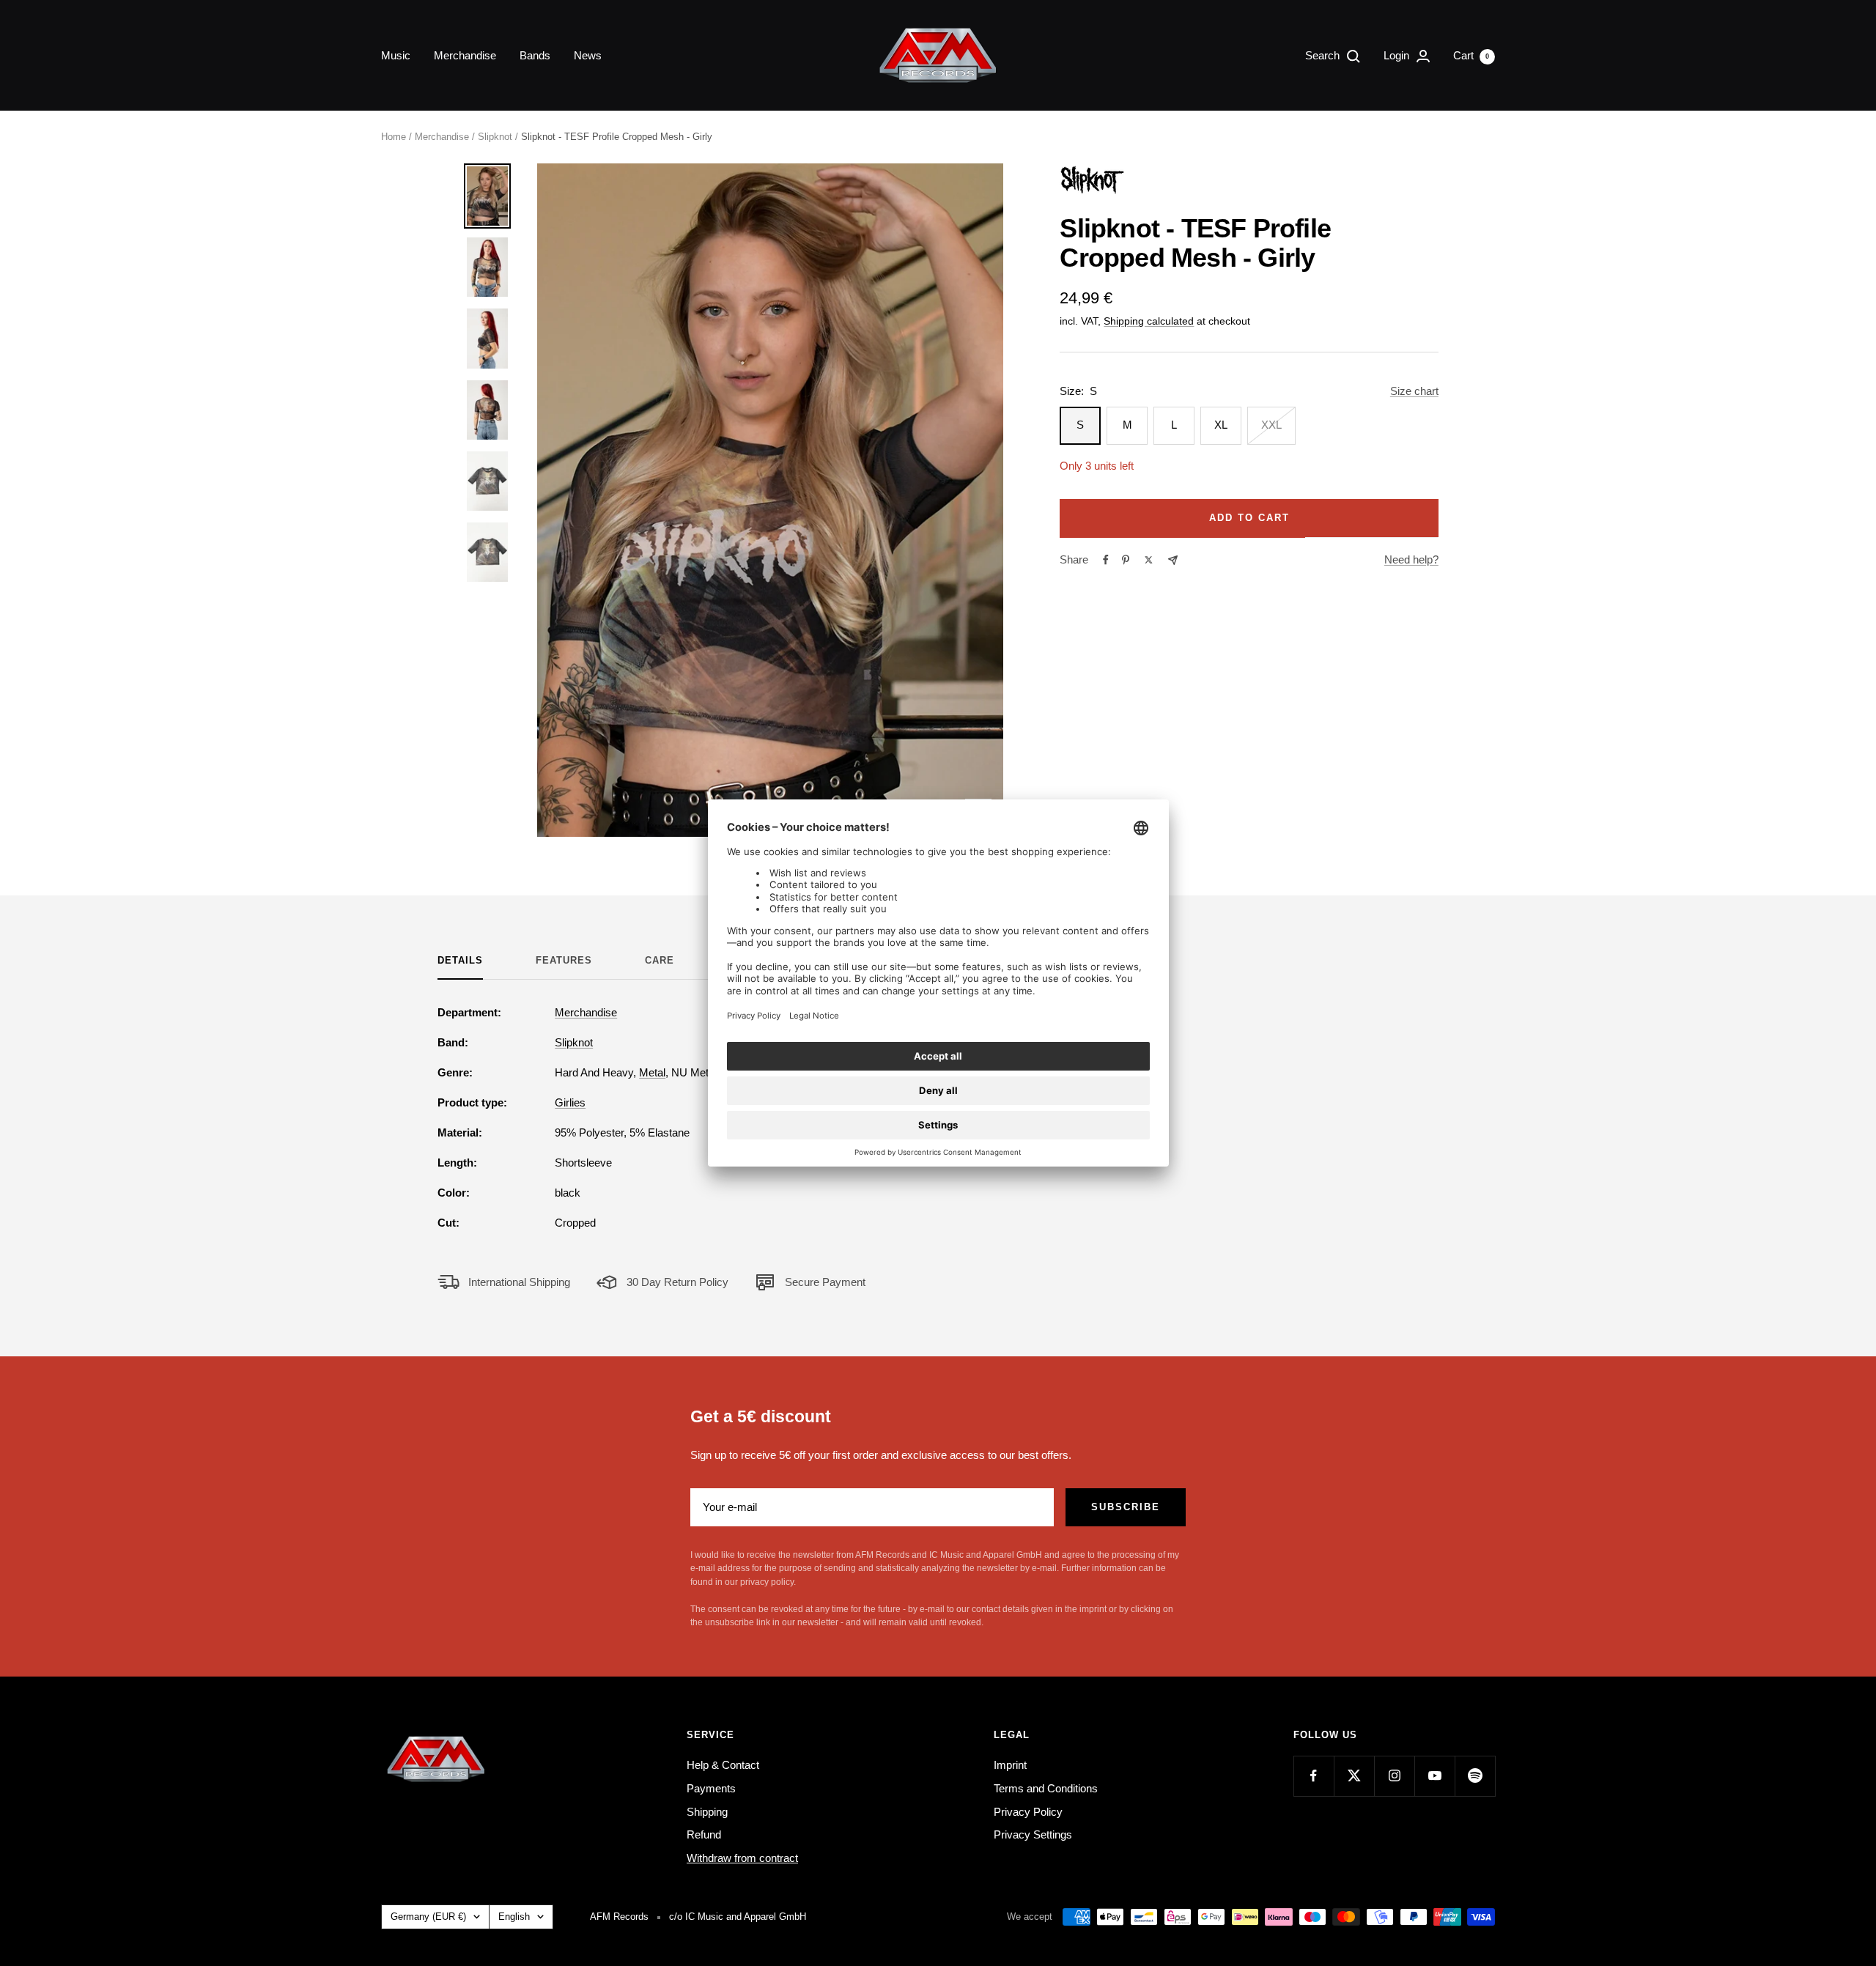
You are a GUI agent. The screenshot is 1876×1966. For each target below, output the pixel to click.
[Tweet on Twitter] (1149, 560)
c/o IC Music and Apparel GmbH (738, 1917)
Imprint (1010, 1765)
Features (564, 960)
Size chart (1414, 391)
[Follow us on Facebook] (1314, 1776)
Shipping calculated (1149, 321)
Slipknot (495, 137)
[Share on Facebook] (1106, 560)
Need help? (1411, 559)
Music (396, 55)
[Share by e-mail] (1173, 560)
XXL (1271, 425)
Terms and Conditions (1046, 1788)
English (514, 1917)
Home (394, 137)
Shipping (707, 1812)
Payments (711, 1788)
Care (660, 960)
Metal (652, 1072)
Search (1324, 55)
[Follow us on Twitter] (1354, 1776)
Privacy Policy (1028, 1812)
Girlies (570, 1102)
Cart (1471, 55)
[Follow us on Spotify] (1475, 1776)
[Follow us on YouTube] (1434, 1776)
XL (1221, 425)
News (588, 55)
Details (460, 960)
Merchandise (465, 55)
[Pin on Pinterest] (1126, 560)
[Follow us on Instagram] (1394, 1776)
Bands (535, 55)
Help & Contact (723, 1765)
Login (1398, 55)
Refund (704, 1834)
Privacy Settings (1033, 1834)
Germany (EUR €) (428, 1917)
